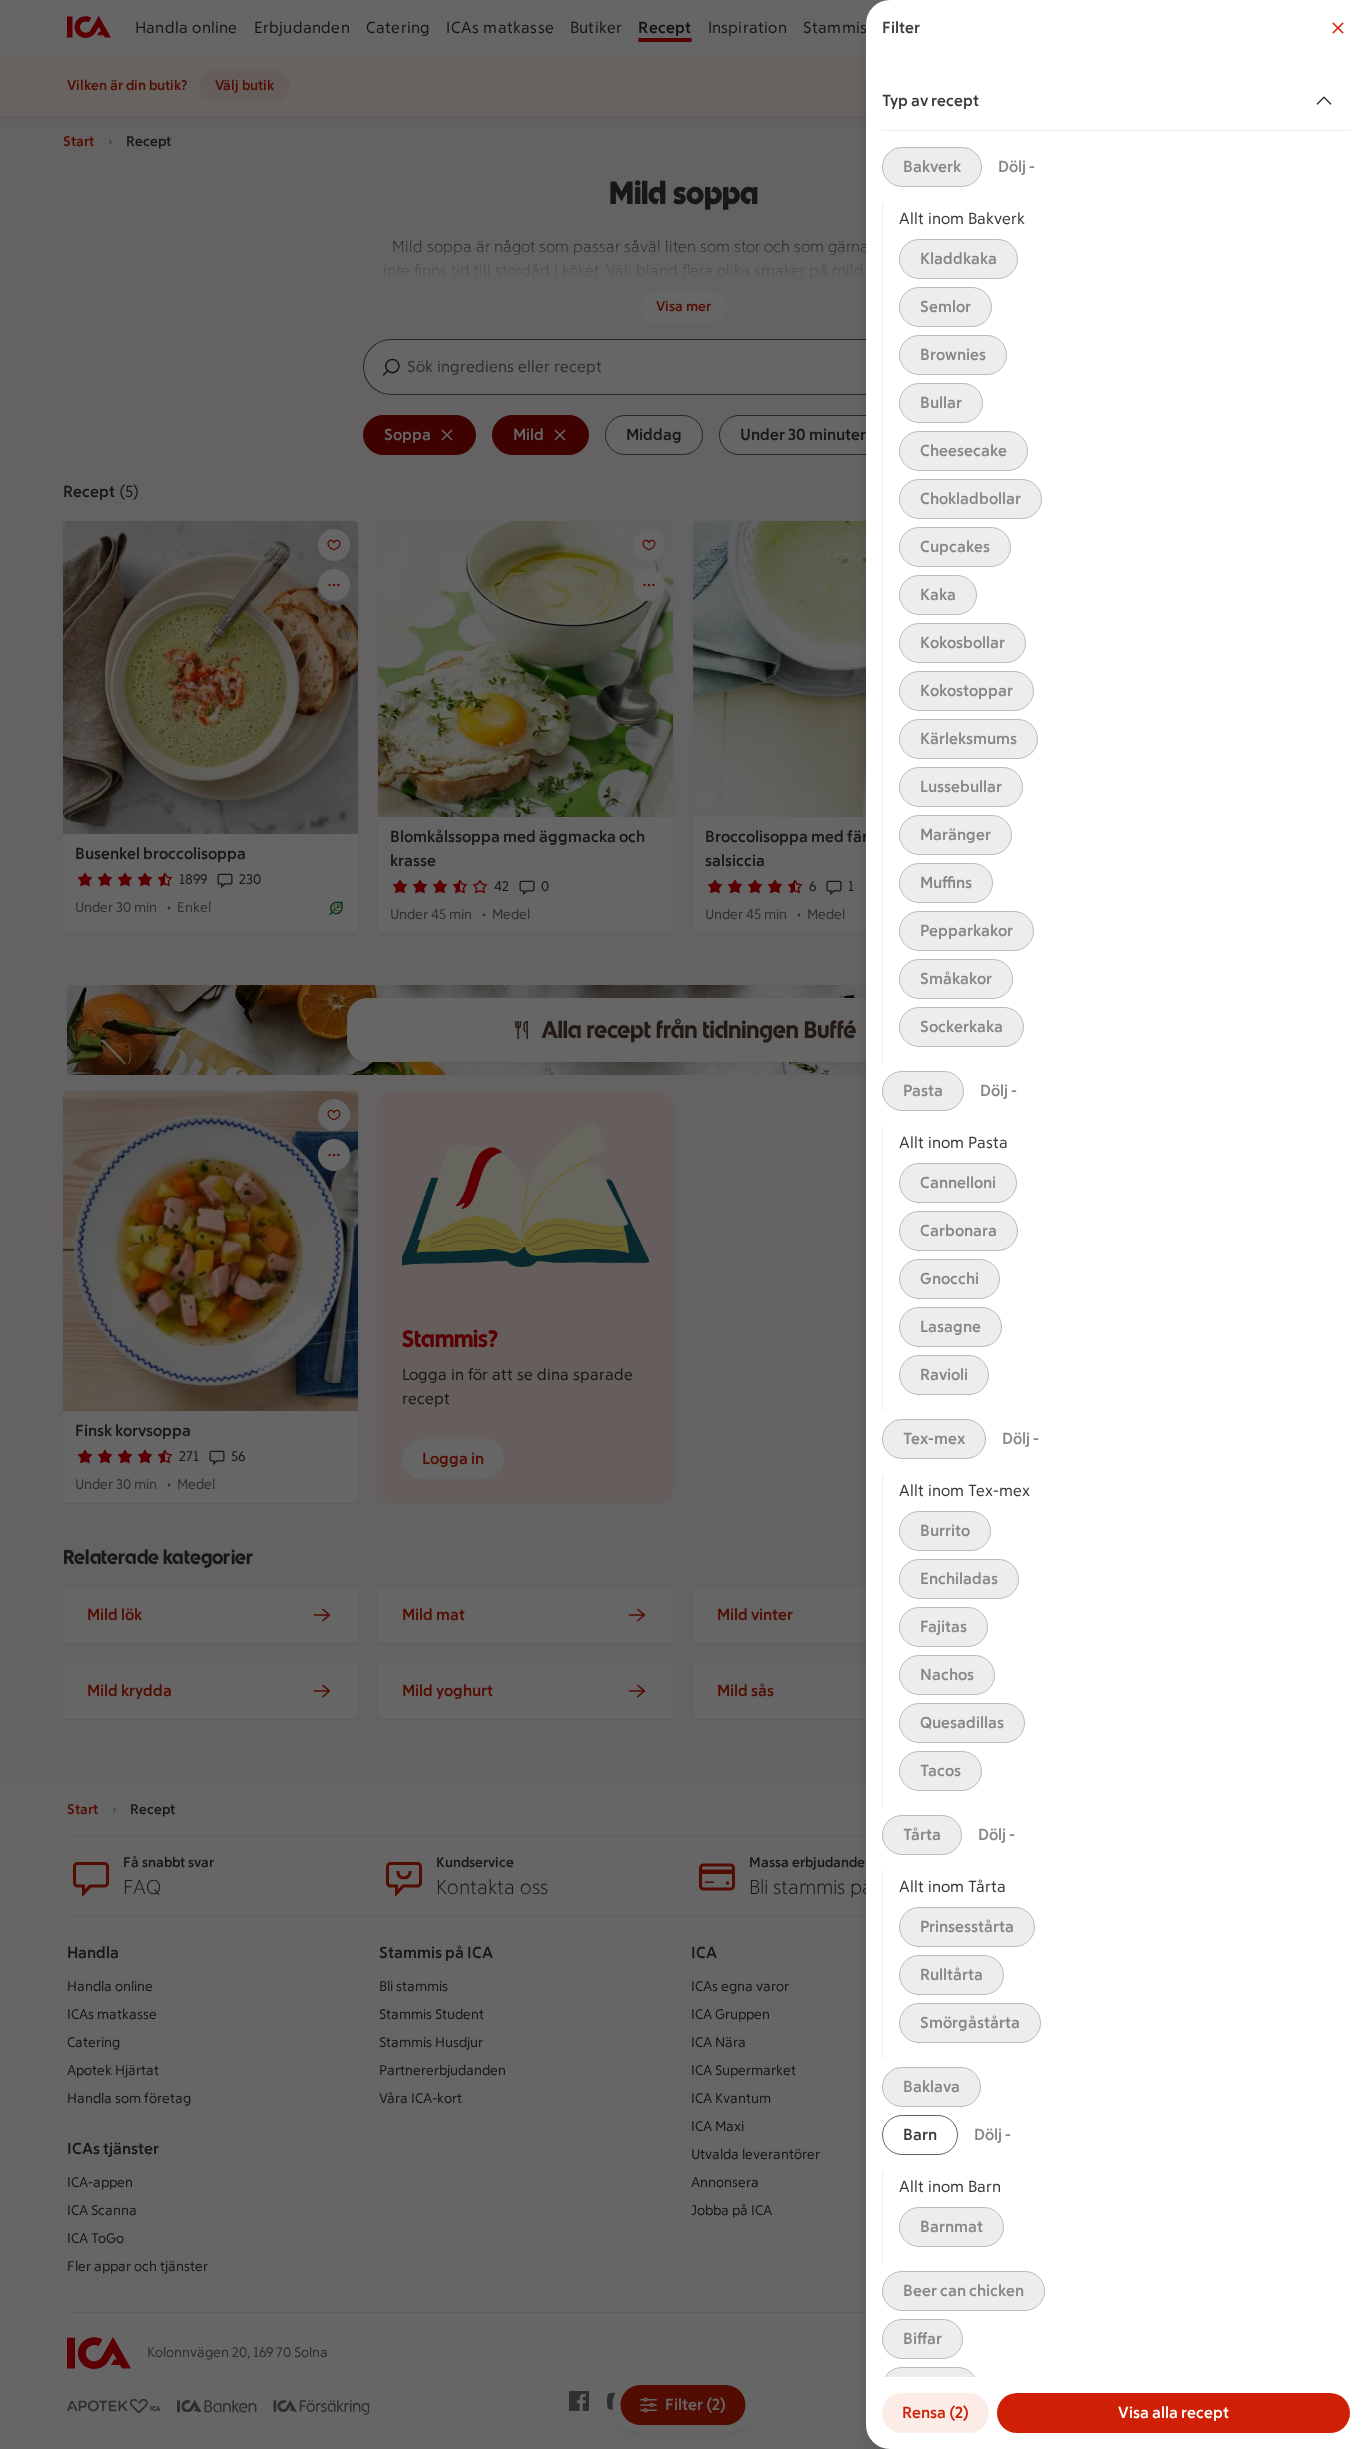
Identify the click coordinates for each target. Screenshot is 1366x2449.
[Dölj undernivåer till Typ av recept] (1328, 101)
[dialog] (1116, 1224)
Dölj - (1016, 166)
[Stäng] (1338, 28)
